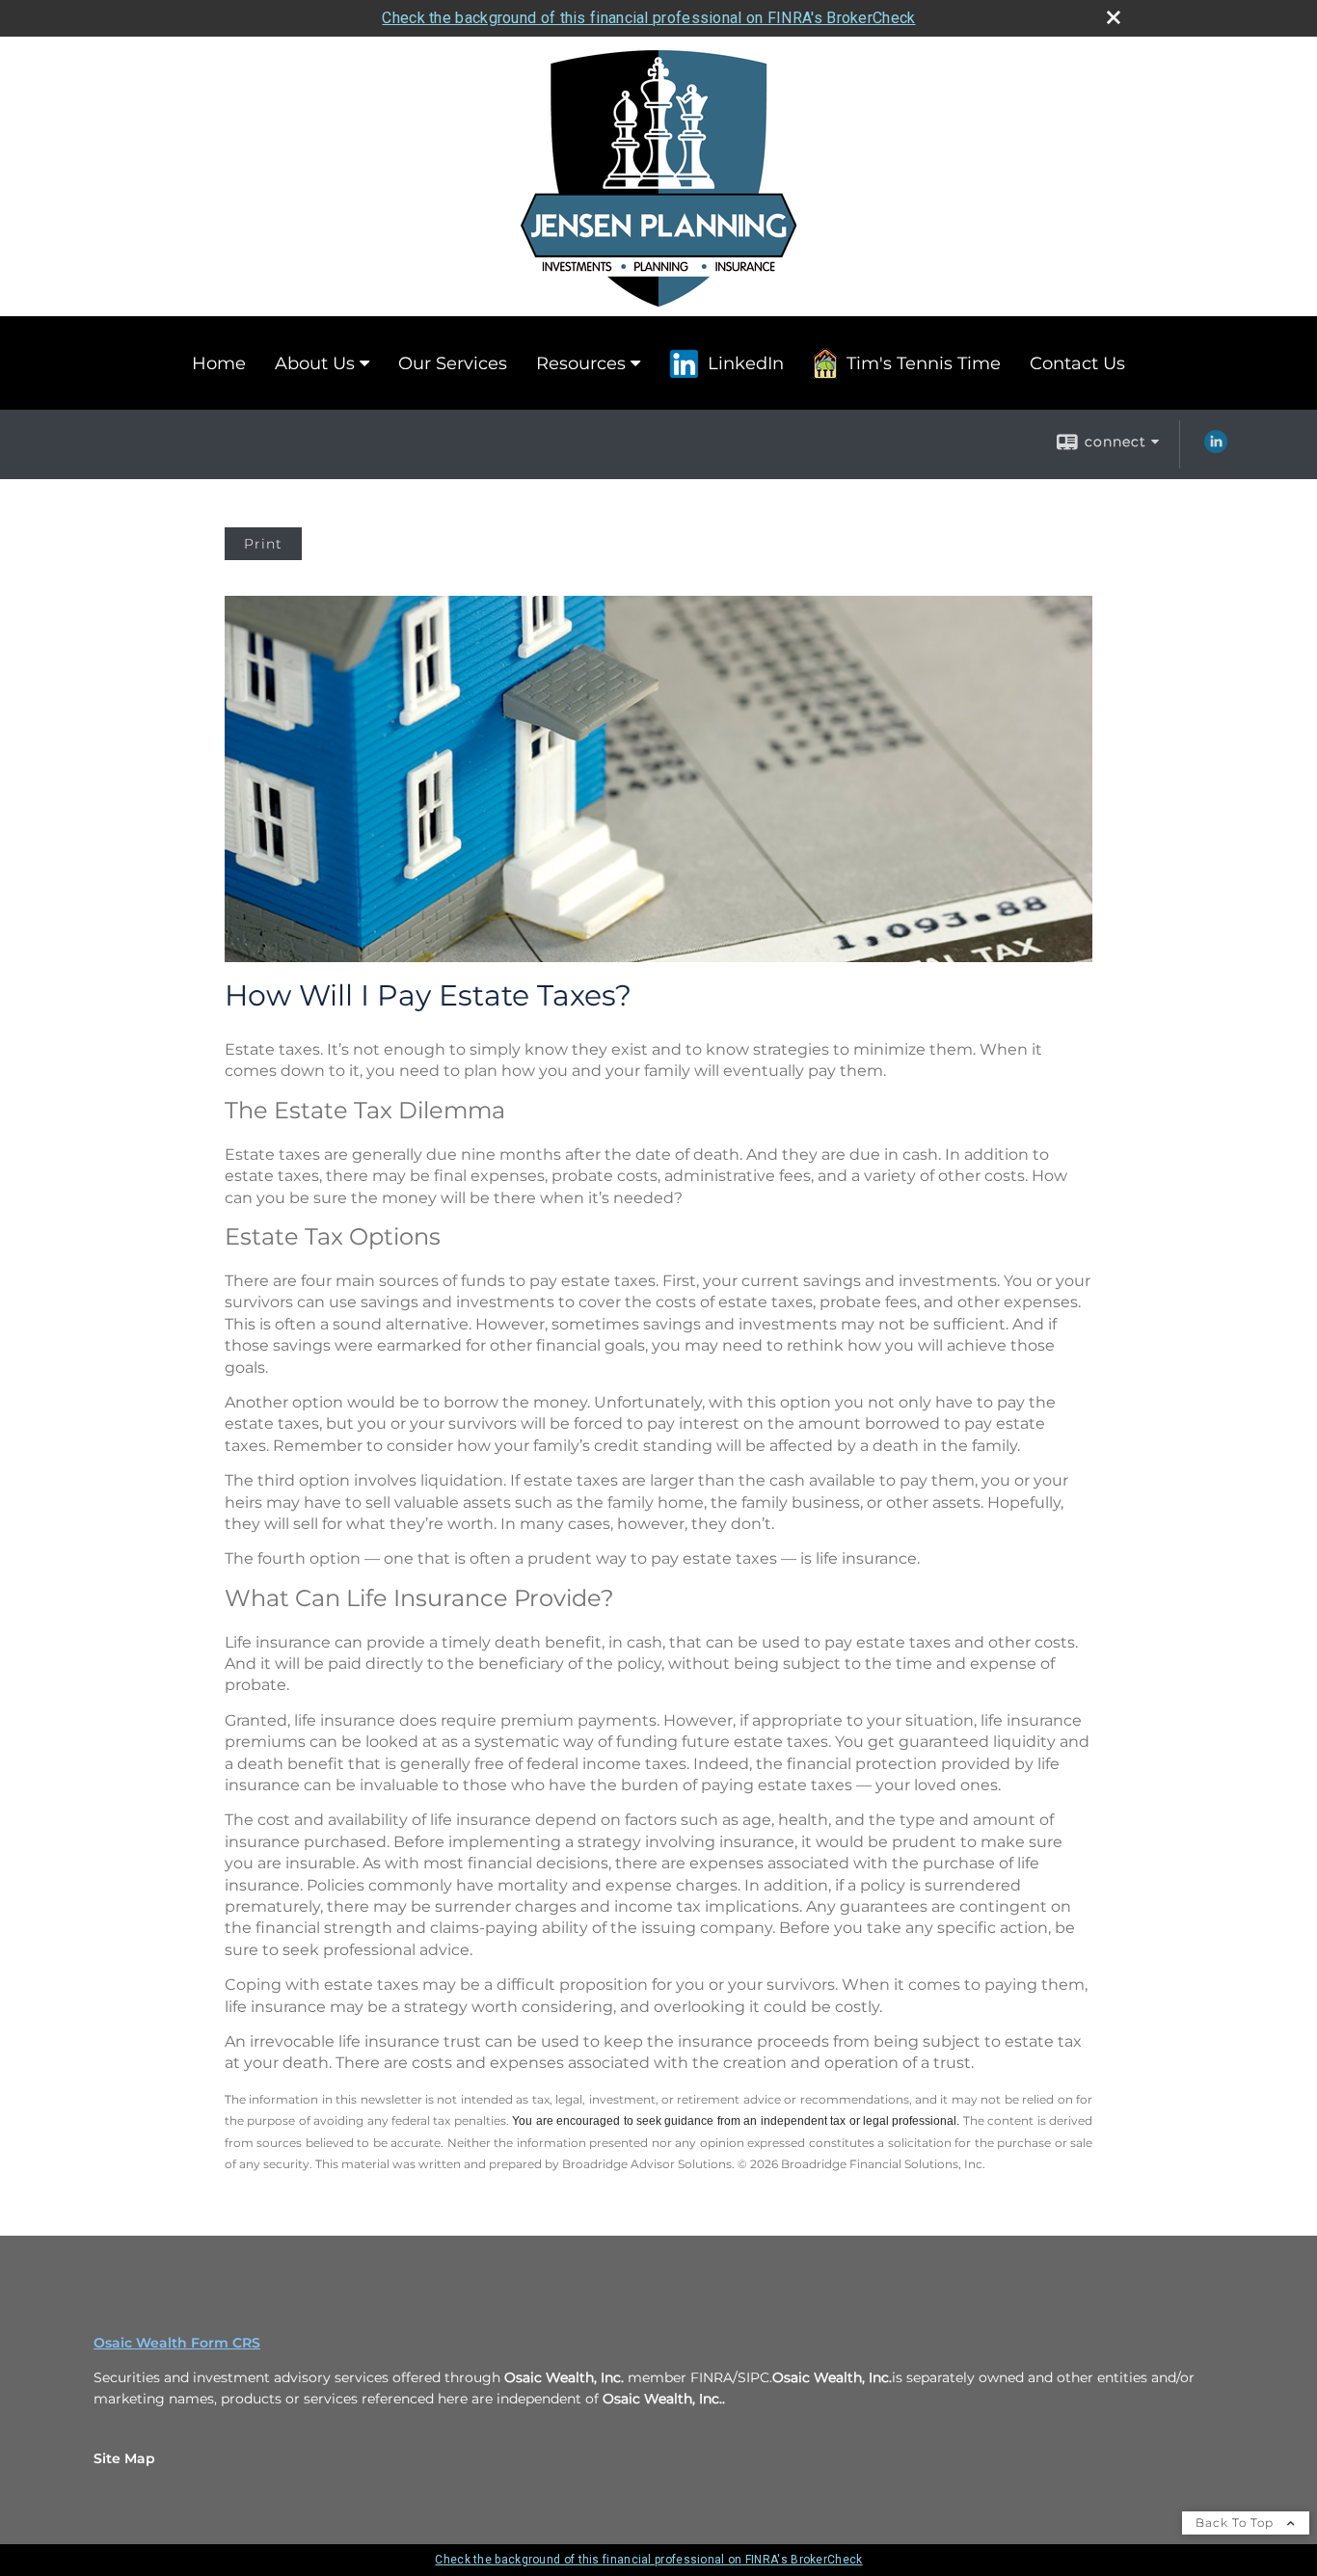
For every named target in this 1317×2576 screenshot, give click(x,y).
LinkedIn (746, 363)
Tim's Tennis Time (924, 363)
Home (219, 363)
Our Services (453, 363)
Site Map (124, 2458)
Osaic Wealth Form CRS (177, 2343)
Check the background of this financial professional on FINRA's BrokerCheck (648, 18)
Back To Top (1236, 2522)
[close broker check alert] (1114, 17)
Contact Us (1077, 363)
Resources (581, 363)
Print (263, 544)
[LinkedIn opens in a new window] (1216, 448)
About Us (315, 363)
